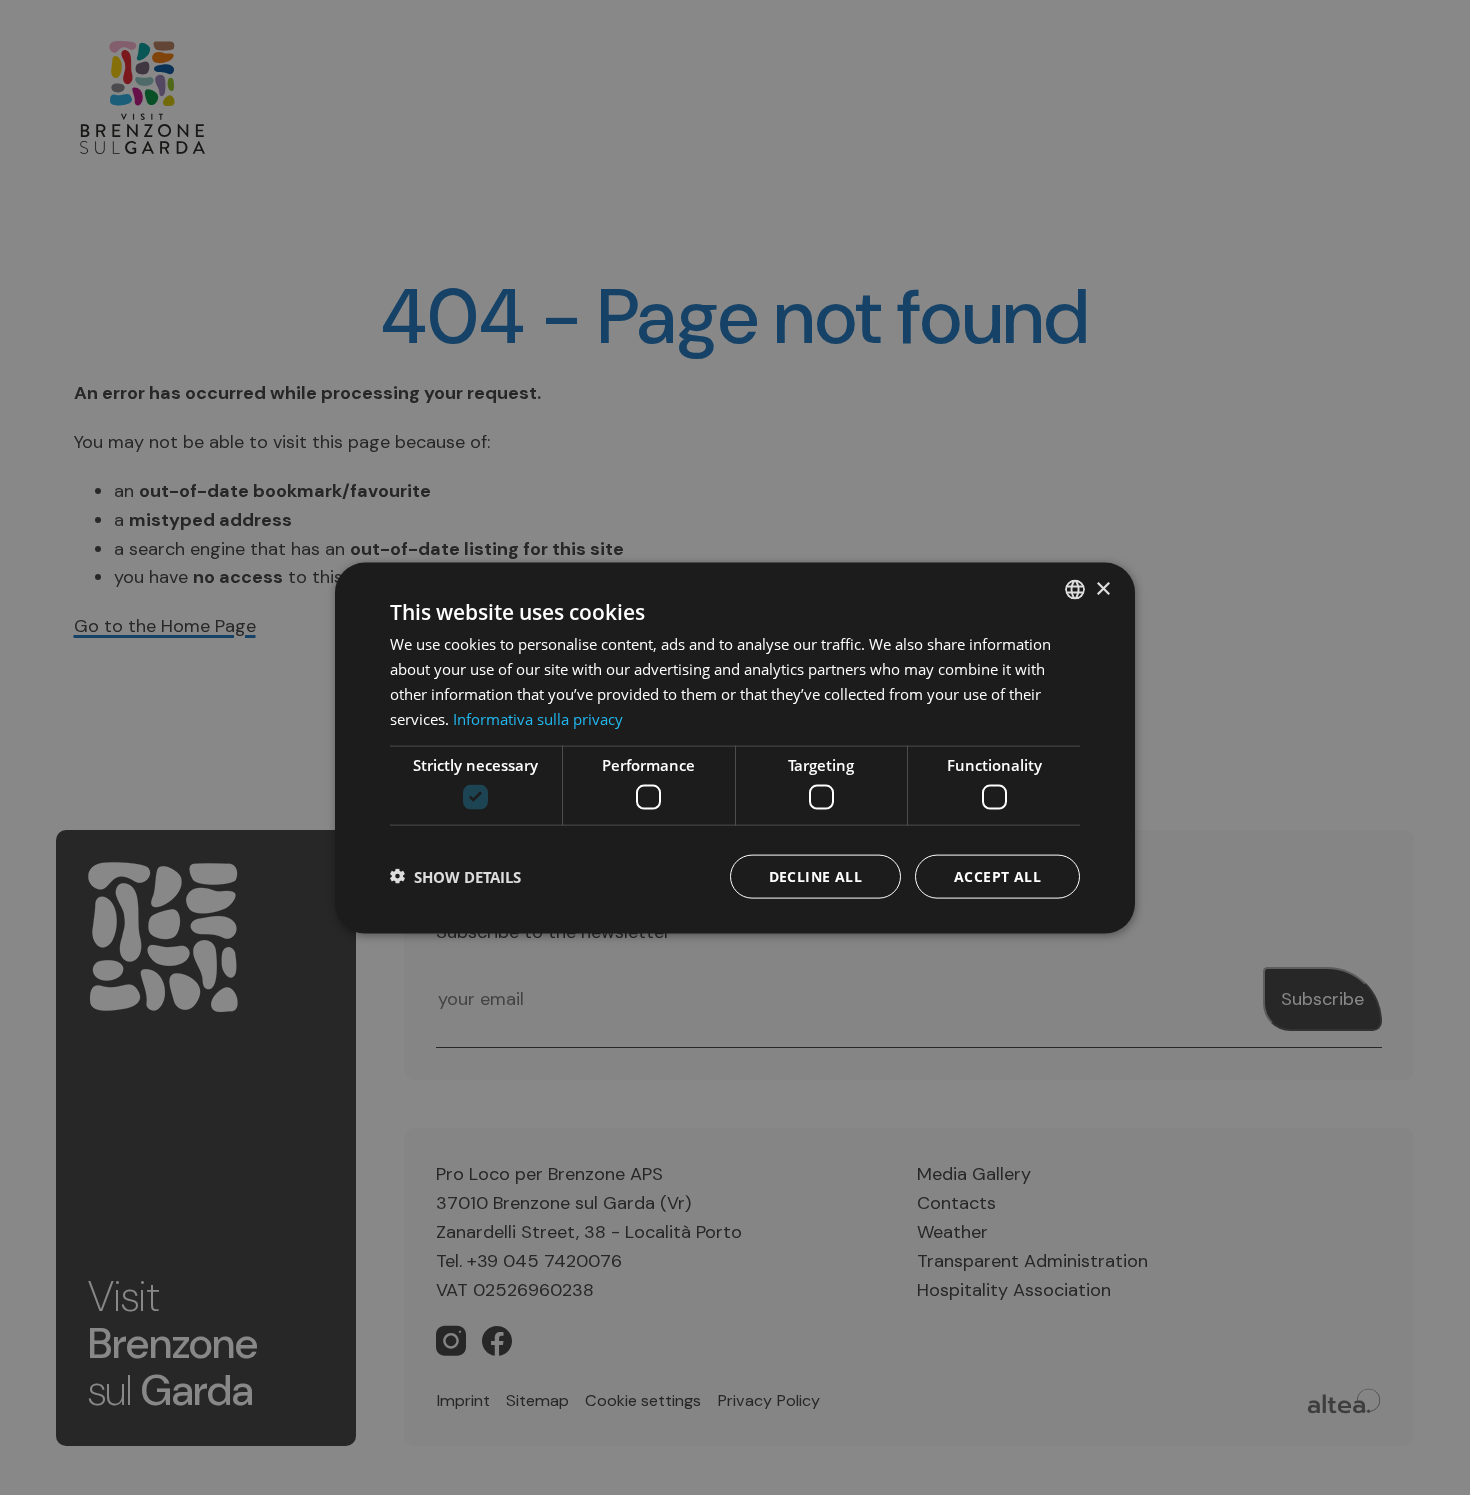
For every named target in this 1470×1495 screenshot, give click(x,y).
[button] (455, 876)
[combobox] (1075, 589)
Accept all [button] (997, 875)
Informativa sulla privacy (538, 718)
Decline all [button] (815, 875)
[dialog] (735, 747)
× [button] (1102, 588)
